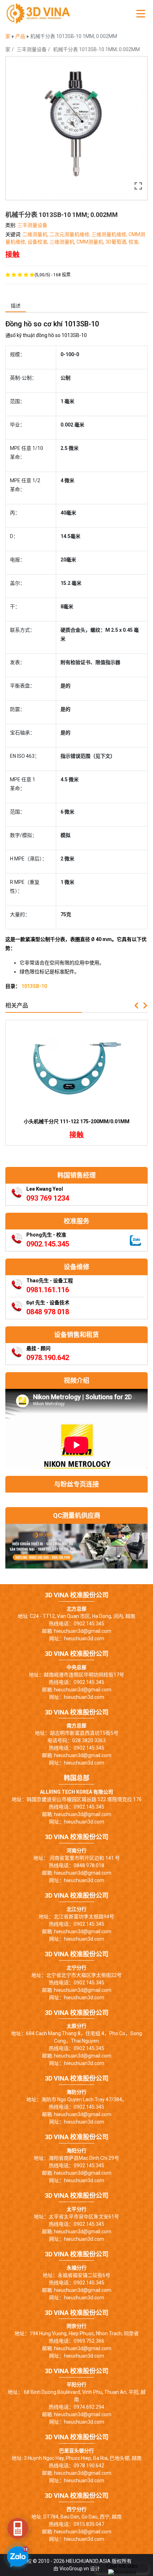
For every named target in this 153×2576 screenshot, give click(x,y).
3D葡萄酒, (117, 242)
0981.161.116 (48, 1290)
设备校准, (38, 242)
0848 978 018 (48, 1312)
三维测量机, (63, 242)
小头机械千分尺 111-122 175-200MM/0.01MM (77, 1121)
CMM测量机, (91, 242)
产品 (21, 36)
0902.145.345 (48, 1244)
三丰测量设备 (32, 49)
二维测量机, (36, 234)
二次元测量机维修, (70, 234)
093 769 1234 (48, 1198)
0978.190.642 (48, 1358)
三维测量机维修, (110, 234)
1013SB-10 (34, 986)
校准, (134, 242)
